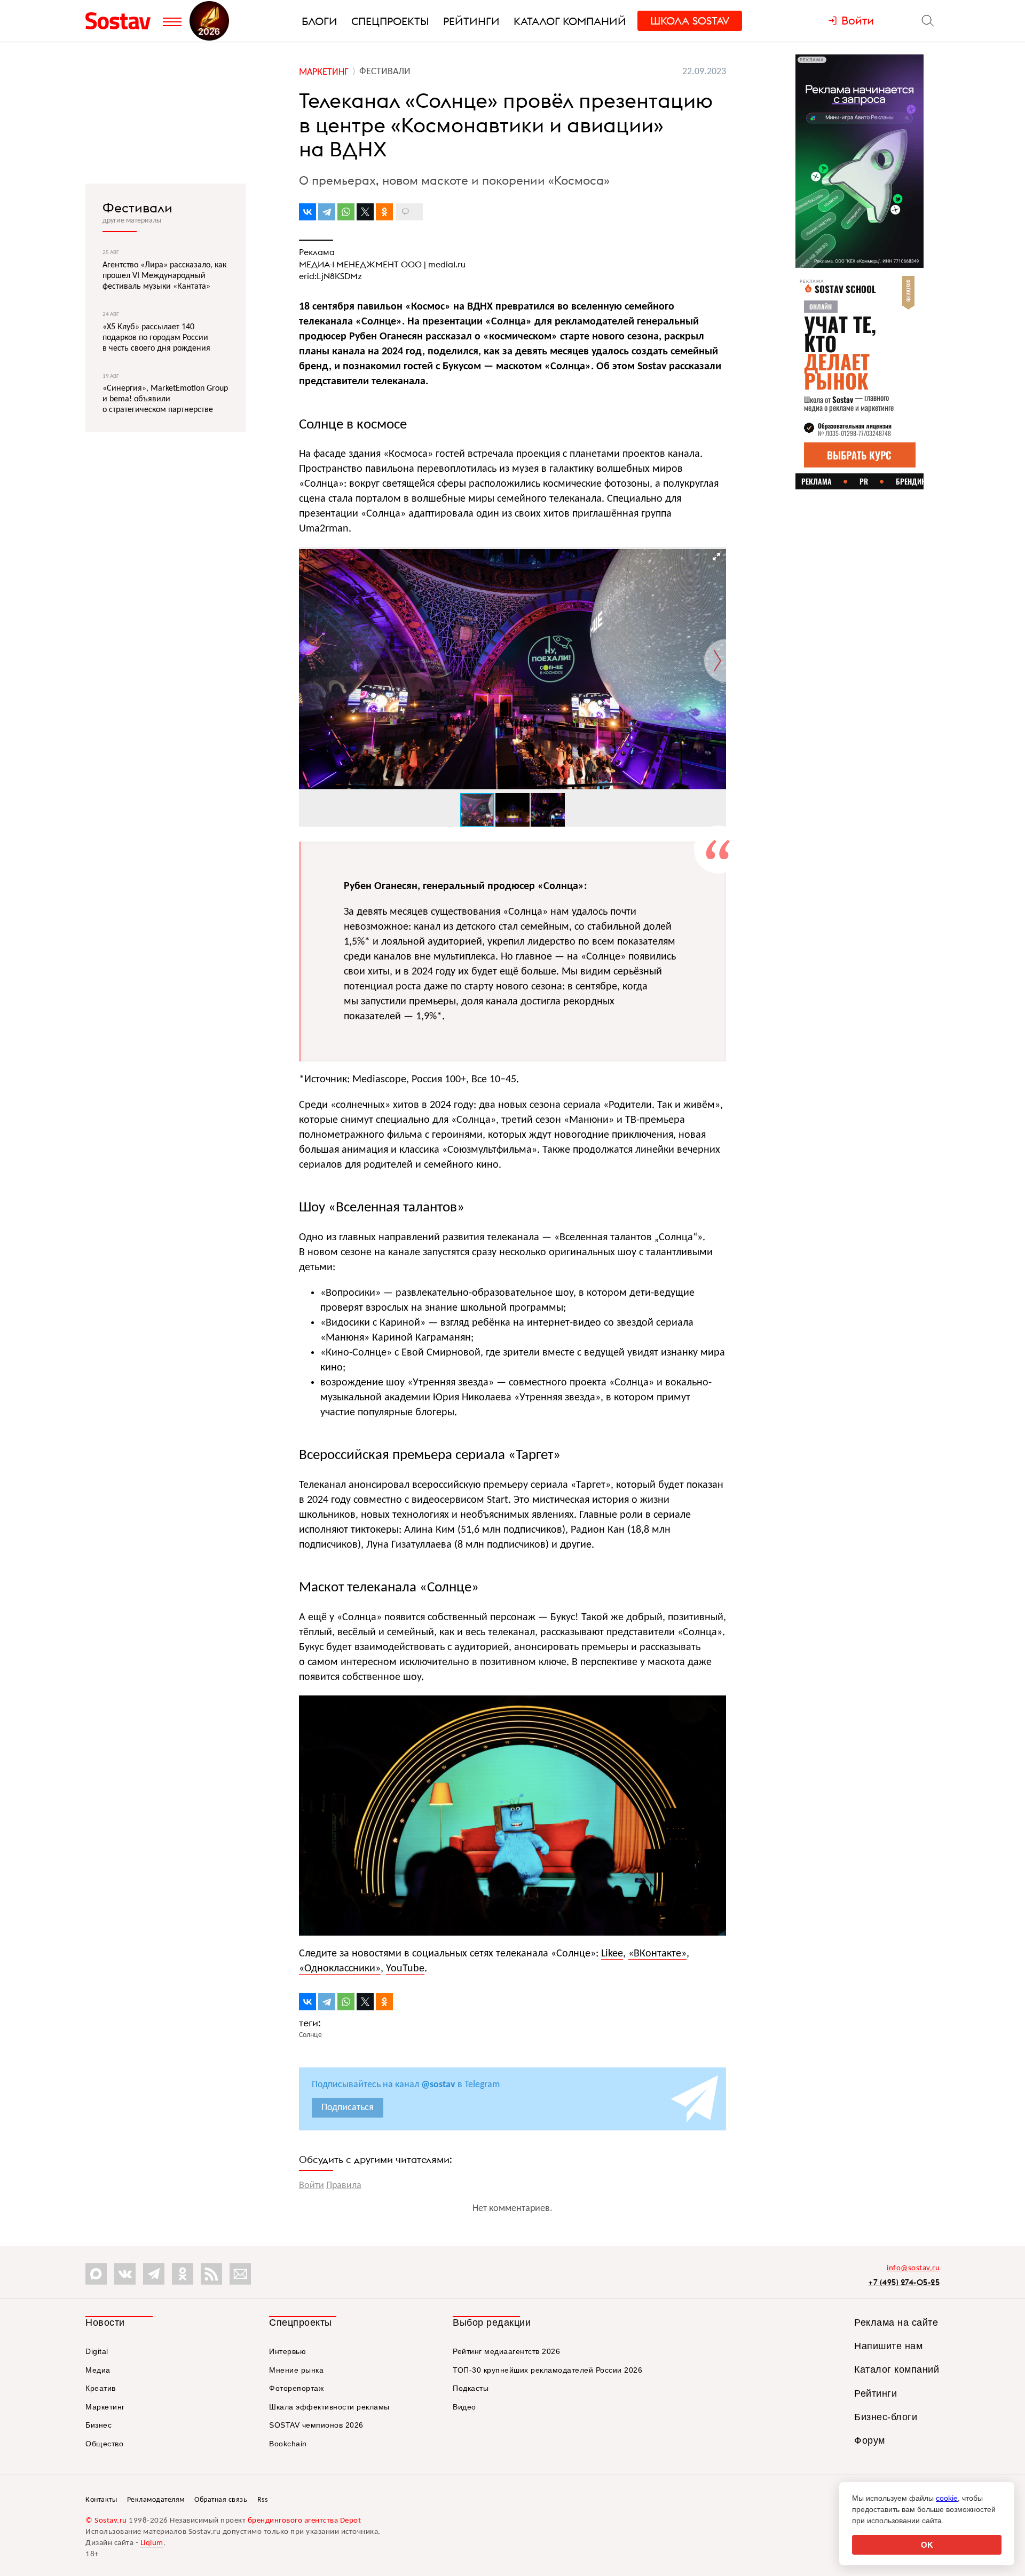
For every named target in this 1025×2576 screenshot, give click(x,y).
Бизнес (98, 2425)
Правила (344, 2186)
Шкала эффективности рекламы (329, 2407)
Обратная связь (221, 2500)
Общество (104, 2444)
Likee (612, 1954)
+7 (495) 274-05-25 (904, 2282)
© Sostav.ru (106, 2521)
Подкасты (471, 2388)
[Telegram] (327, 212)
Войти (312, 2186)
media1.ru (447, 264)
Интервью (287, 2351)
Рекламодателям (156, 2500)
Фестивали (137, 208)
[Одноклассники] (384, 212)
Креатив (101, 2388)
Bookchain (288, 2444)
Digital (97, 2351)
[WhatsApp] (346, 212)
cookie (947, 2498)
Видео (464, 2407)
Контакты (101, 2500)
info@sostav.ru (913, 2268)
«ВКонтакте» (657, 1954)
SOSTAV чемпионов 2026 (316, 2425)
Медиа (98, 2370)
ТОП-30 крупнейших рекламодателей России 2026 (547, 2370)
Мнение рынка (296, 2370)
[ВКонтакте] (307, 212)
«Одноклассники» (340, 1969)
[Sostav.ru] (121, 21)
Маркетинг (105, 2407)
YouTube (405, 1969)
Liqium (152, 2543)
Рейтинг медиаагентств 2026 (506, 2351)
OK (927, 2545)
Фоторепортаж (296, 2388)
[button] (716, 557)
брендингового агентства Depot (305, 2521)
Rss (263, 2500)
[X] (365, 212)
